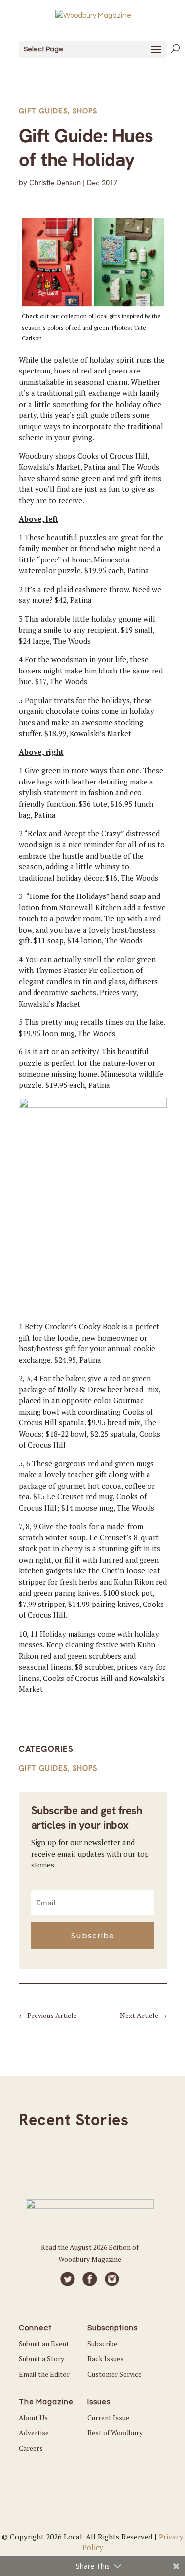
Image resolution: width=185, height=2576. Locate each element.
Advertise (34, 2433)
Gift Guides (43, 111)
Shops (85, 111)
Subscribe (102, 2343)
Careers (31, 2448)
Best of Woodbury (115, 2433)
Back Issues (106, 2359)
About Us (33, 2417)
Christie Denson (55, 183)
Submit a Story (41, 2359)
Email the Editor (44, 2374)
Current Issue (108, 2417)
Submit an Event (44, 2343)
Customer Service (114, 2374)
